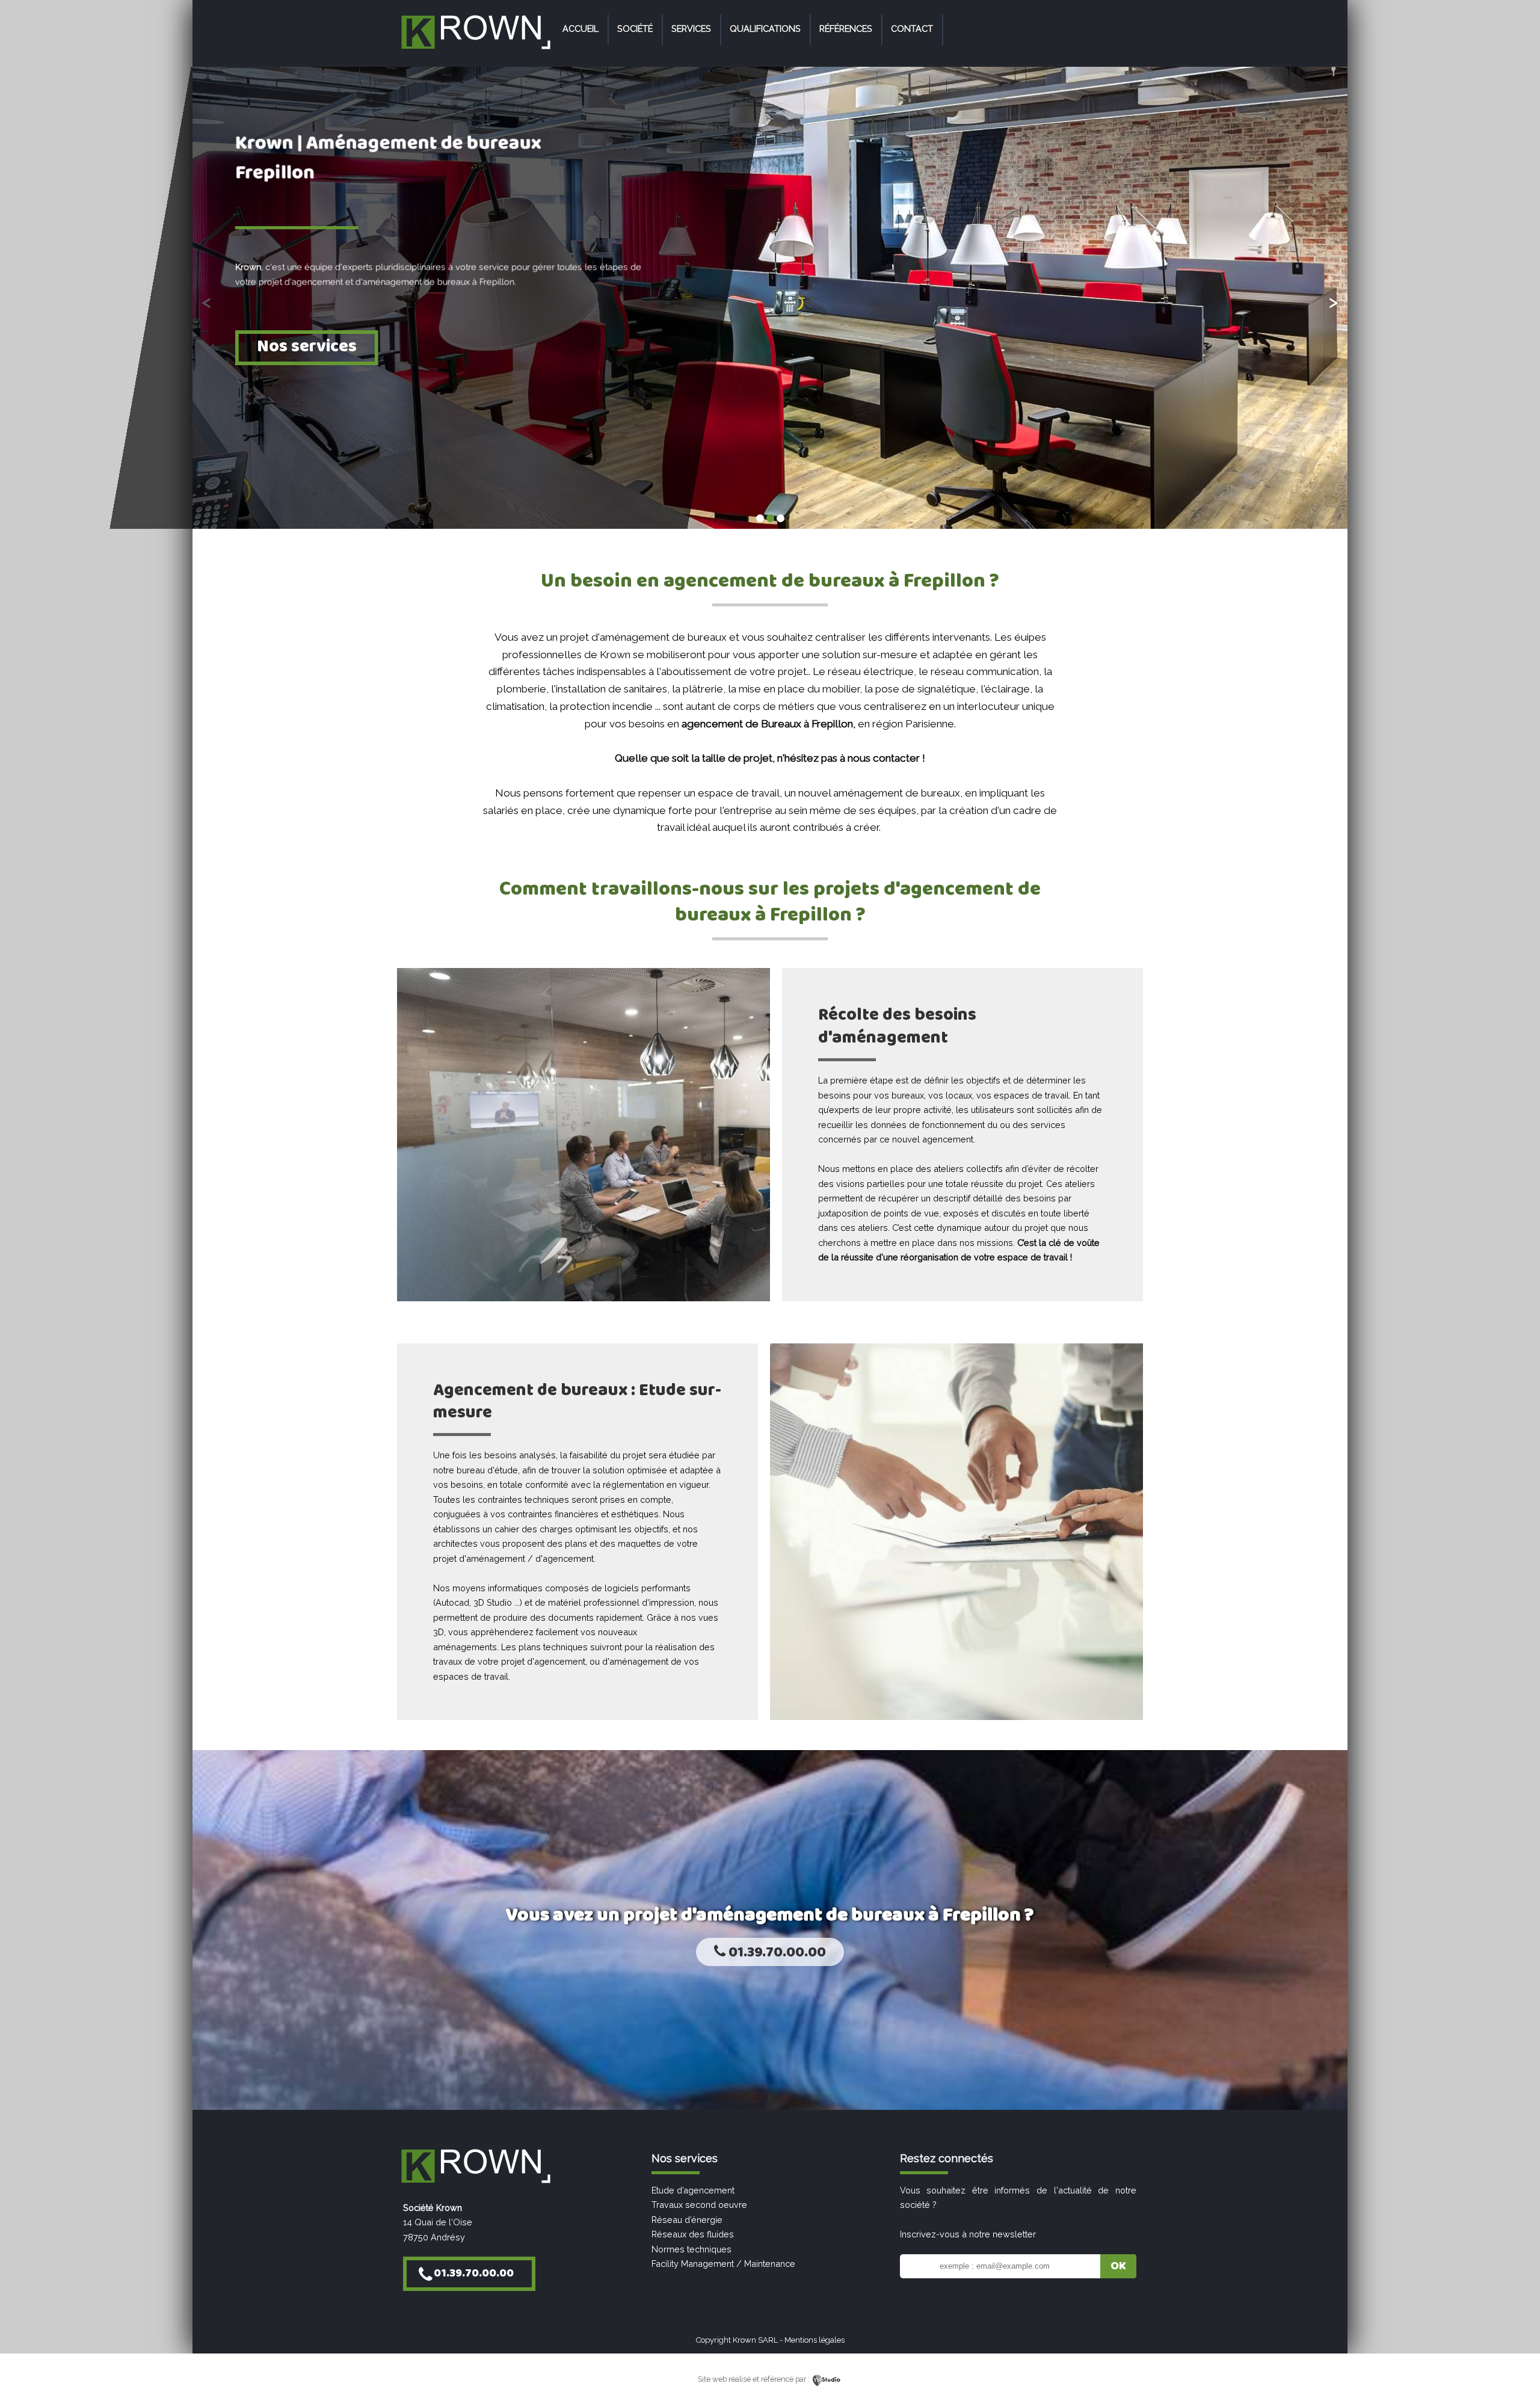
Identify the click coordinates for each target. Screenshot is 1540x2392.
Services (691, 29)
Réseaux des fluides (693, 2234)
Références (846, 29)
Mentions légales (815, 2340)
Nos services (307, 346)
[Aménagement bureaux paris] (475, 50)
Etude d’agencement (693, 2190)
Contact (912, 29)
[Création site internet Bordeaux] (827, 2379)
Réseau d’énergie (687, 2220)
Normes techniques (691, 2249)
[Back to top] (1514, 2357)
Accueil (581, 29)
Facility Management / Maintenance (723, 2264)
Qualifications (765, 29)
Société (635, 29)
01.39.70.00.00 (776, 1953)
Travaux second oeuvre (699, 2205)
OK (1118, 2266)
